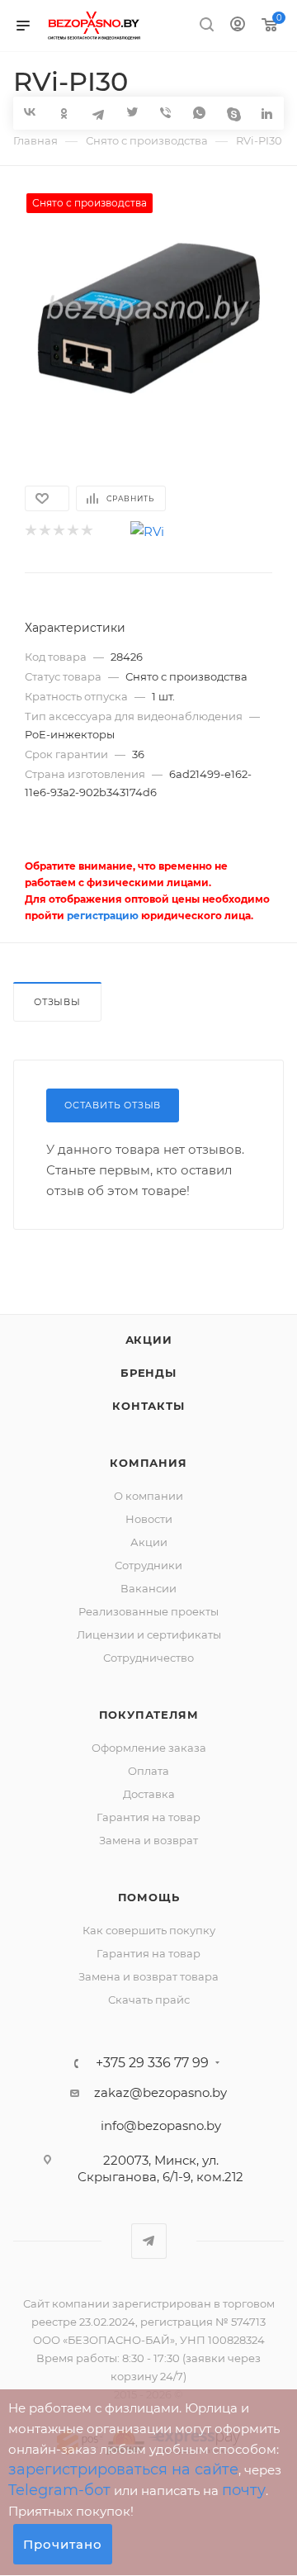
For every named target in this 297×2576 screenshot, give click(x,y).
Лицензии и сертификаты (149, 1634)
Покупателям (149, 1715)
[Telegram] (98, 113)
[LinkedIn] (267, 113)
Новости (149, 1519)
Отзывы (57, 1002)
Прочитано (63, 2544)
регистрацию (103, 916)
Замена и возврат (148, 1840)
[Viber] (165, 113)
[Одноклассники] (64, 113)
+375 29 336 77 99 (152, 2063)
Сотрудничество (148, 1658)
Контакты (148, 1406)
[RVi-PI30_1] (148, 317)
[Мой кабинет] (238, 26)
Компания (148, 1463)
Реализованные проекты (148, 1611)
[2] (44, 531)
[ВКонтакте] (30, 112)
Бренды (148, 1373)
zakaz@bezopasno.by (160, 2092)
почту (244, 2490)
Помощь (149, 1897)
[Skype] (233, 113)
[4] (72, 531)
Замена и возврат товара (148, 1976)
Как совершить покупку (149, 1930)
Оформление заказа (149, 1748)
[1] (30, 531)
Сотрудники (148, 1565)
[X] (132, 113)
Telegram (149, 2241)
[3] (58, 531)
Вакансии (148, 1588)
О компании (148, 1496)
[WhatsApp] (199, 113)
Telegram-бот (59, 2490)
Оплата (148, 1771)
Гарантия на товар (148, 1817)
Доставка (149, 1794)
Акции (149, 1340)
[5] (86, 531)
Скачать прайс (149, 2000)
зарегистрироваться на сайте (123, 2469)
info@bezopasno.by (161, 2125)
